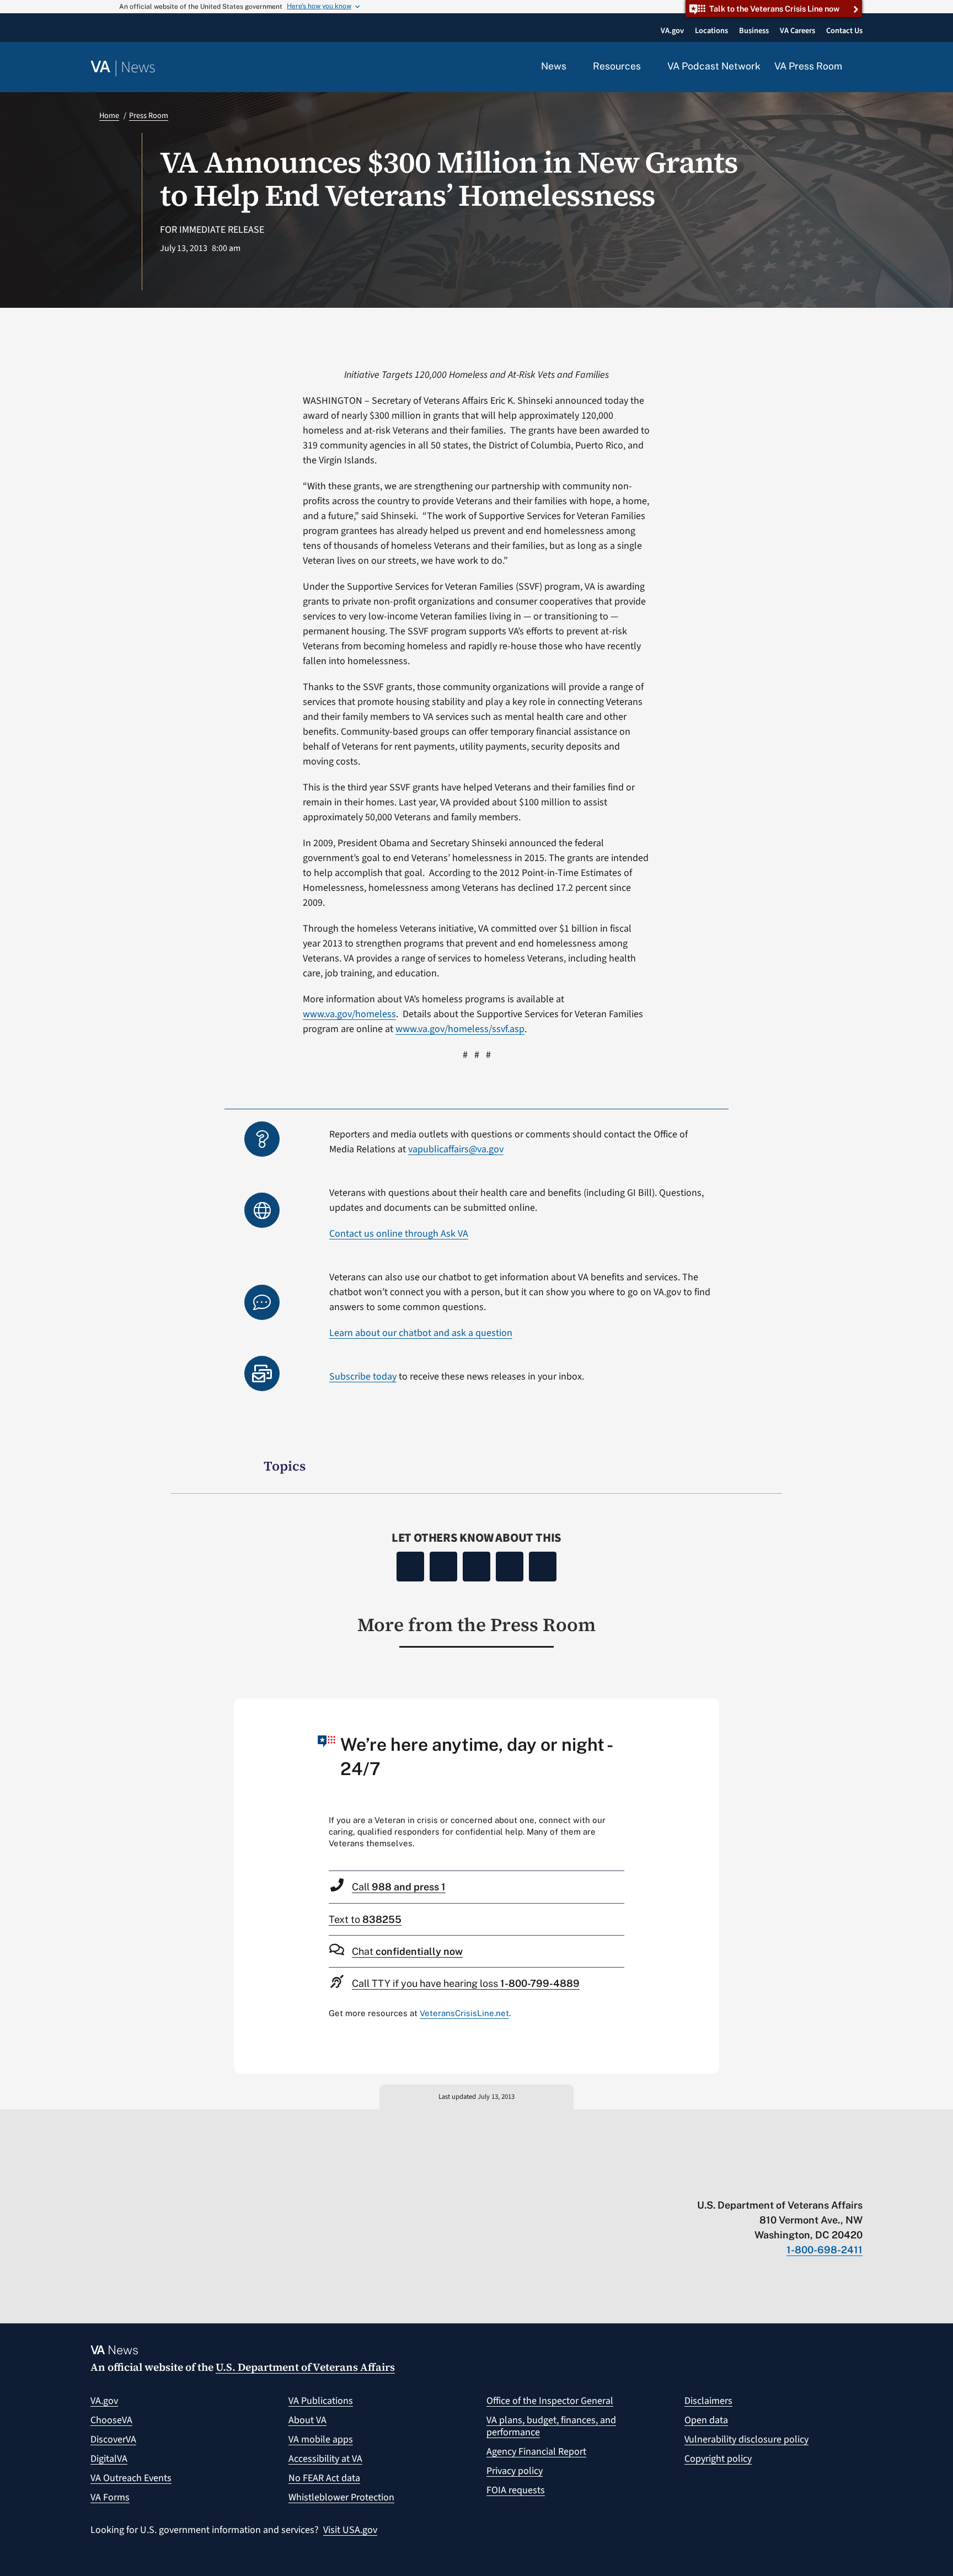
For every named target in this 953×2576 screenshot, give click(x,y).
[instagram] (814, 2182)
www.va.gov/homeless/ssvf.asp (460, 1029)
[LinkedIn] (510, 1567)
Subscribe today (363, 1377)
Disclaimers (708, 2401)
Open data (706, 2420)
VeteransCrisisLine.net (464, 2013)
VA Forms (110, 2497)
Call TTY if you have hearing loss (466, 1983)
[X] (443, 1567)
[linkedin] (836, 2182)
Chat (407, 1951)
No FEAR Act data (324, 2478)
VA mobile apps (321, 2439)
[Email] (543, 1567)
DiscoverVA (113, 2439)
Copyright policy (718, 2459)
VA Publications (321, 2401)
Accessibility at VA (325, 2459)
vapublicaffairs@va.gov (456, 1149)
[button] (859, 67)
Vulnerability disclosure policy (746, 2439)
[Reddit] (476, 1567)
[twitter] (750, 2182)
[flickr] (857, 2182)
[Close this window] (708, 1710)
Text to (365, 1919)
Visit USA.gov (350, 2530)
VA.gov (104, 2401)
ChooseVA (111, 2420)
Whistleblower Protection (341, 2497)
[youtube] (728, 2182)
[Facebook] (410, 1567)
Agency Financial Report (536, 2452)
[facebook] (793, 2182)
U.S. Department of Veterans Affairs (305, 2367)
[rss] (771, 2182)
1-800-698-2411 (824, 2250)
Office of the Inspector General (550, 2401)
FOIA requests (516, 2490)
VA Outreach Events (131, 2478)
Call (399, 1887)
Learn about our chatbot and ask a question (421, 1333)
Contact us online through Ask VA (399, 1234)
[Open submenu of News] (573, 67)
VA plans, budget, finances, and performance (551, 2426)
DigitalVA (109, 2459)
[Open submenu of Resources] (647, 67)
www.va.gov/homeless (349, 1014)
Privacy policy (515, 2471)
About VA (307, 2420)
